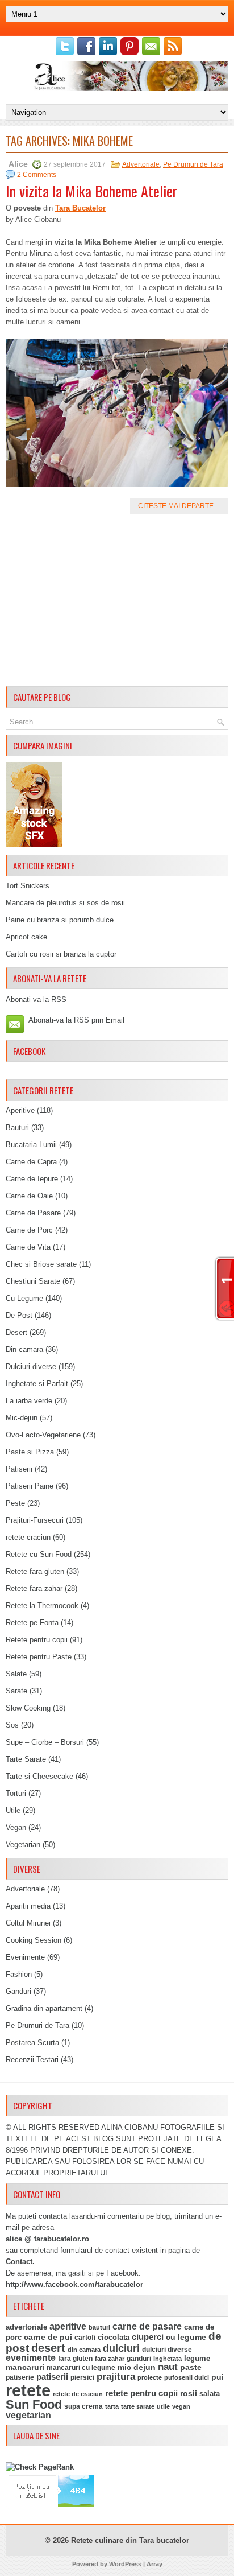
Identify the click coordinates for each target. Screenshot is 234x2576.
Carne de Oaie (29, 1196)
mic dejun (137, 2367)
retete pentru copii (141, 2393)
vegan (181, 2406)
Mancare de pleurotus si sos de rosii (65, 903)
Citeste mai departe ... (179, 506)
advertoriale (26, 2327)
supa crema (83, 2406)
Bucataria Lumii (31, 1145)
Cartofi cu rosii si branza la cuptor (61, 954)
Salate (16, 1674)
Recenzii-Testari (32, 2060)
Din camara (24, 1349)
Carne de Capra (31, 1162)
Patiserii (19, 1469)
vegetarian (28, 2415)
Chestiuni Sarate (33, 1281)
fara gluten (75, 2358)
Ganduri (18, 1991)
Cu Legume (24, 1298)
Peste (15, 1503)
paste (191, 2367)
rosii (189, 2393)
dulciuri (121, 2348)
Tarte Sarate (26, 1759)
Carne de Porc (29, 1230)
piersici (82, 2377)
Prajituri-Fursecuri (35, 1520)
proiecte (150, 2377)
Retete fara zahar (34, 1588)
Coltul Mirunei (28, 1923)
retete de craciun (78, 2394)
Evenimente (25, 1957)
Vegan (16, 1827)
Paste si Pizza (30, 1452)
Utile (13, 1810)
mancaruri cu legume (81, 2368)
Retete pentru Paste (39, 1657)
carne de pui (48, 2337)
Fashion (19, 1974)
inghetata (168, 2359)
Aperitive (20, 1110)
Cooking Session (34, 1940)
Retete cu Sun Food (39, 1554)
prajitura (116, 2377)
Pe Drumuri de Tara (193, 164)
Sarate (16, 1691)
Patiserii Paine (30, 1486)
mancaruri (25, 2367)
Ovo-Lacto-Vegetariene (43, 1435)
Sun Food (34, 2404)
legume (197, 2358)
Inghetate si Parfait (37, 1384)
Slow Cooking (28, 1708)
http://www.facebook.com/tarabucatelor (74, 2284)
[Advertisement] (117, 602)
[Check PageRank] (40, 2467)
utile (163, 2406)
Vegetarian (23, 1845)
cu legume (186, 2337)
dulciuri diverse (167, 2350)
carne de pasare (147, 2326)
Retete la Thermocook (42, 1606)
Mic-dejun (22, 1418)
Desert (16, 1332)
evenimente (31, 2358)
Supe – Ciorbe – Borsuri (45, 1742)
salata (210, 2394)
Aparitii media (28, 1906)
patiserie (20, 2377)
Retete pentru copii (37, 1640)
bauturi (99, 2327)
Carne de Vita (28, 1247)
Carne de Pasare (33, 1213)
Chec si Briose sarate (41, 1264)
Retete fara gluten (35, 1571)
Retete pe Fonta (32, 1623)
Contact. (20, 2262)
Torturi (16, 1793)
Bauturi (17, 1128)
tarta (112, 2406)
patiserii (52, 2377)
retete (28, 2390)
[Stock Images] (34, 845)
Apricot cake (26, 937)
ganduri (139, 2359)
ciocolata (114, 2337)
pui (218, 2377)
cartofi (85, 2338)
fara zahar (110, 2359)
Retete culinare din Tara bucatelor (130, 2540)
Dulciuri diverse (31, 1367)
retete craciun (28, 1537)
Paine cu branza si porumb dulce (60, 920)
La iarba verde (29, 1401)
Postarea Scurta (32, 2043)
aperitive (68, 2326)
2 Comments (37, 175)
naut (168, 2367)
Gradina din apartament (44, 2008)
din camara (84, 2350)
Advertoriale (141, 164)
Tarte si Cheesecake (39, 1776)
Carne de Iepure (32, 1179)
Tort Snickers (28, 886)
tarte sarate (138, 2406)
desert (48, 2348)
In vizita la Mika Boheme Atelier (91, 191)
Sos (12, 1725)
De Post (19, 1315)
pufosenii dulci (187, 2377)
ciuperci (148, 2337)
